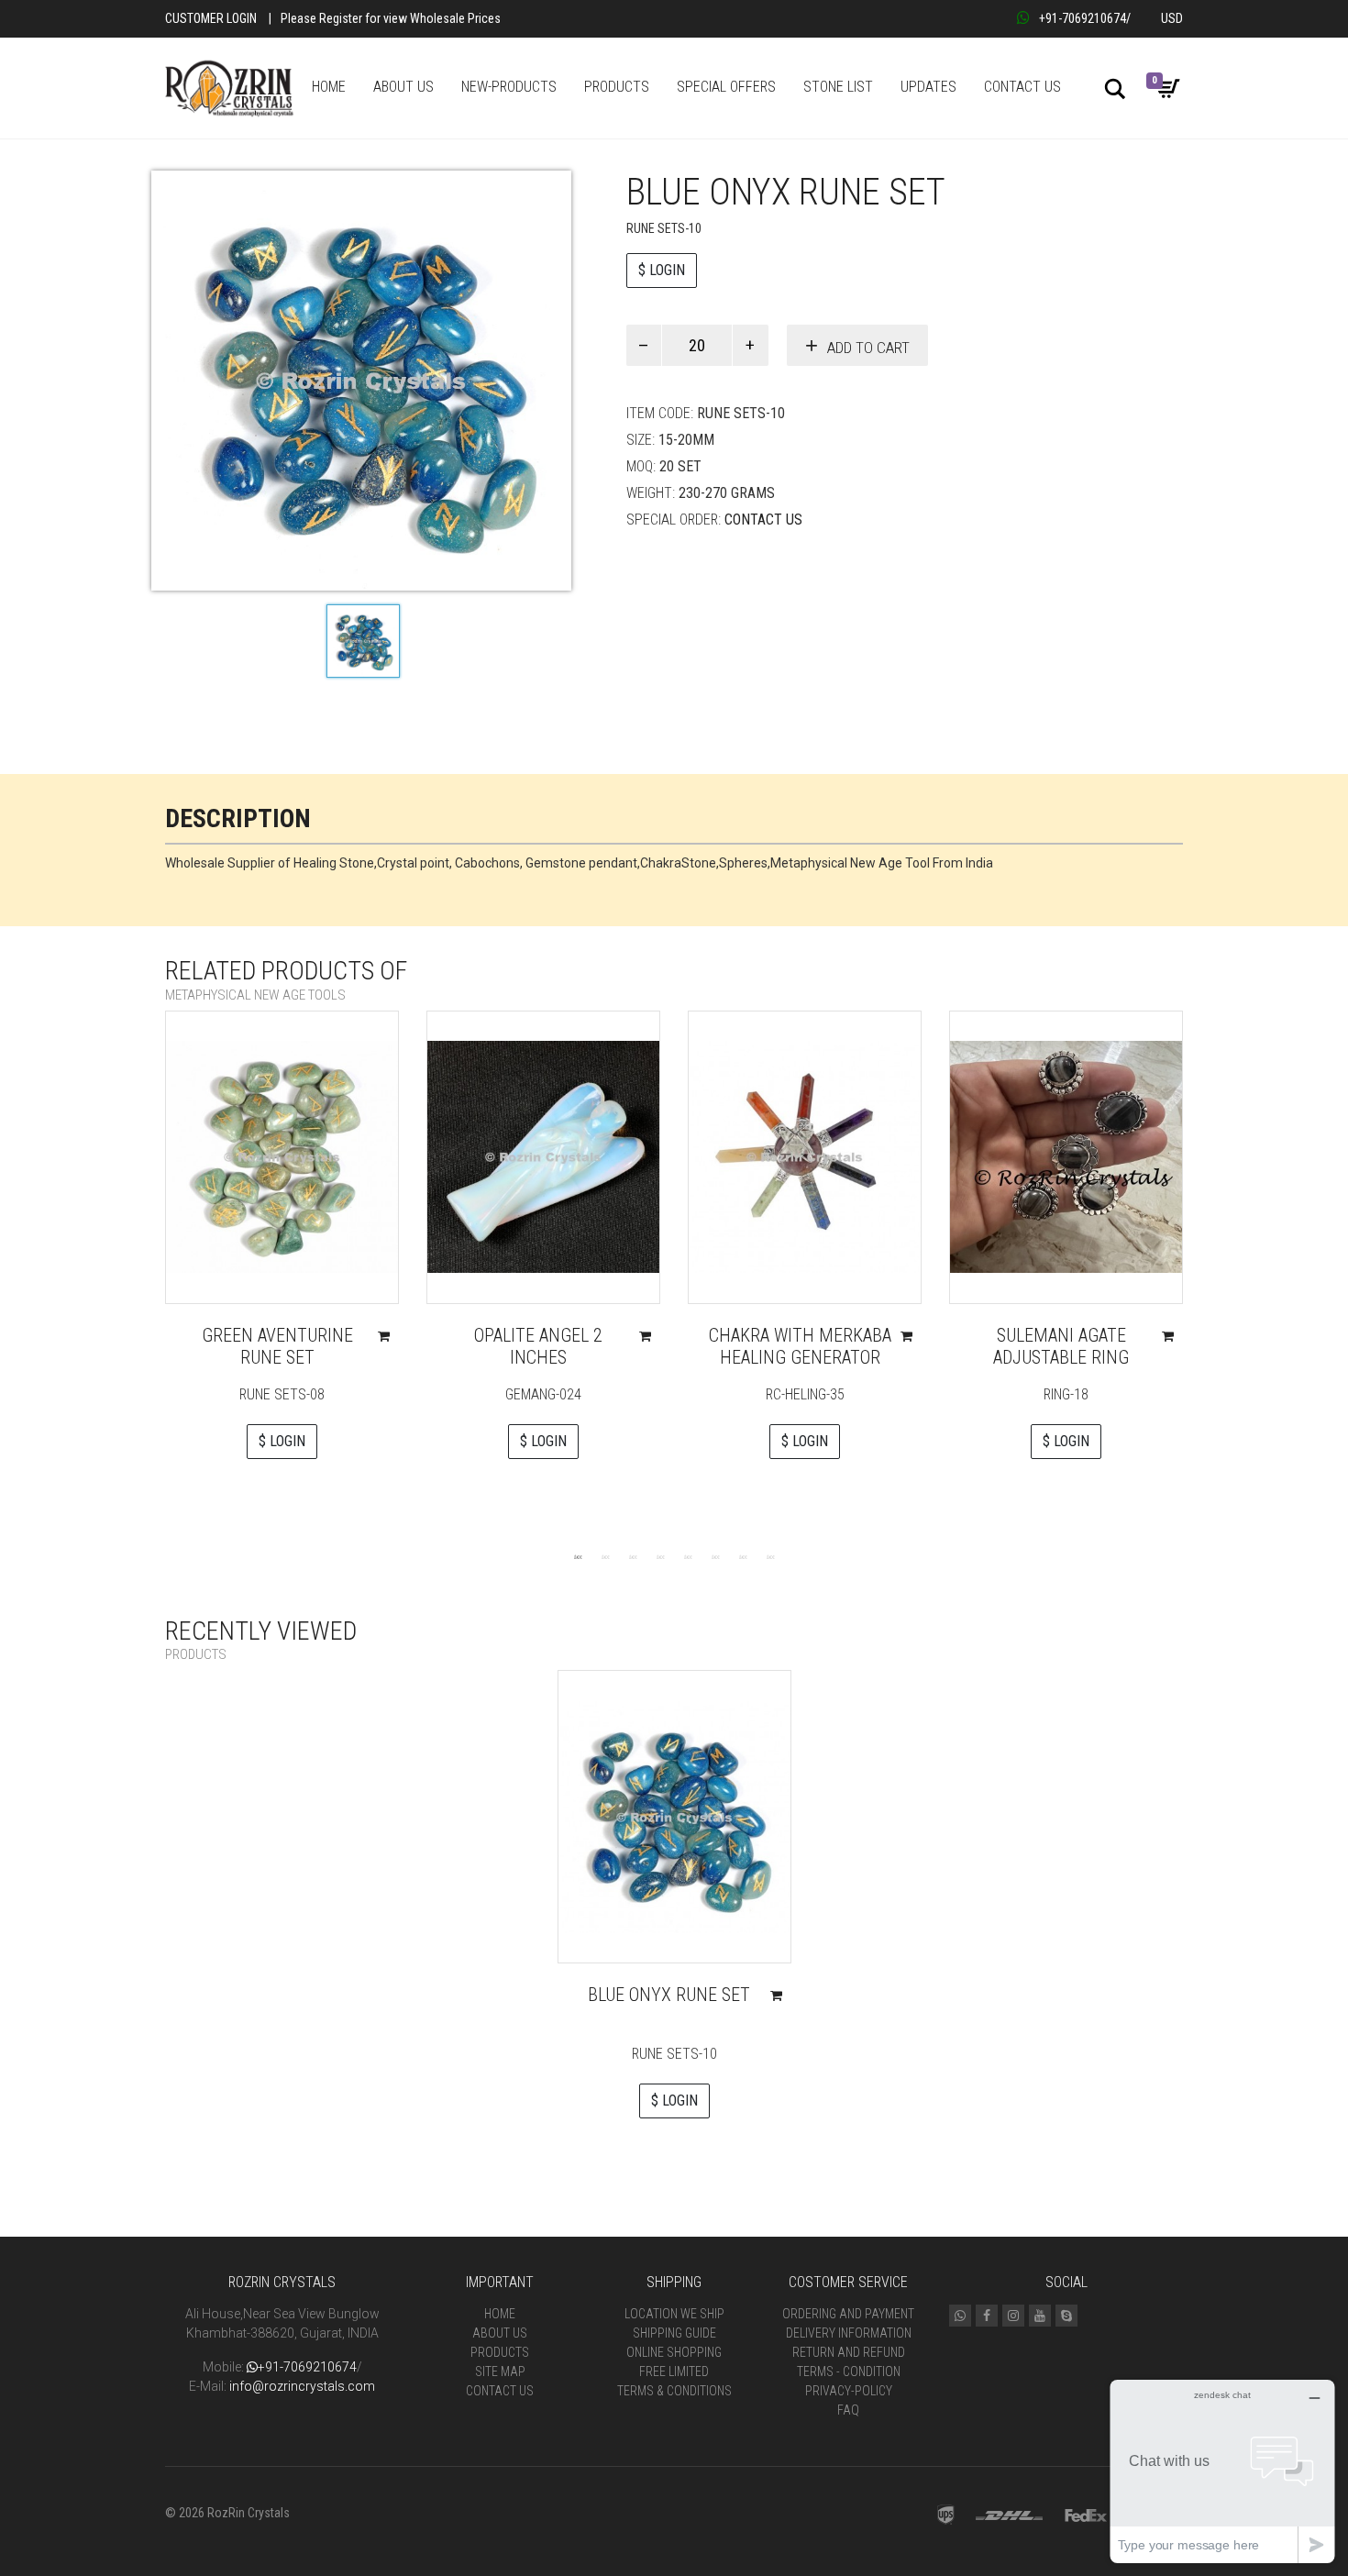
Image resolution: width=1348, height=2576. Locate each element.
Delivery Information (849, 2333)
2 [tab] (605, 1556)
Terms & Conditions (674, 2391)
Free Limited (674, 2371)
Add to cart (868, 348)
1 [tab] (578, 1556)
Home (500, 2314)
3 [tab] (633, 1556)
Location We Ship (674, 2314)
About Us (500, 2333)
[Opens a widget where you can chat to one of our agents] (1222, 2471)
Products (500, 2352)
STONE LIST (838, 87)
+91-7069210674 (1083, 18)
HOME (329, 87)
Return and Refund (849, 2352)
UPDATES (928, 87)
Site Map (500, 2371)
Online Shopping (674, 2352)
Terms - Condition (849, 2371)
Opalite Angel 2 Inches (538, 1346)
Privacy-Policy (849, 2391)
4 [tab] (660, 1556)
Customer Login (211, 18)
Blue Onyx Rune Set (669, 1995)
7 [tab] (743, 1556)
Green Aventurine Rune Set (277, 1346)
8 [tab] (770, 1556)
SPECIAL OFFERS (726, 87)
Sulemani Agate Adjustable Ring (1061, 1346)
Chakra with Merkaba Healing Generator (800, 1346)
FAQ (848, 2410)
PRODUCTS (617, 87)
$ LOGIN (662, 270)
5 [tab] (688, 1556)
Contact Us (763, 520)
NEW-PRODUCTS (509, 87)
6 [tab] (715, 1556)
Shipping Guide (674, 2333)
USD (1172, 18)
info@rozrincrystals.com (302, 2386)
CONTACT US (1022, 87)
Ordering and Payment (848, 2314)
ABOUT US (403, 87)
